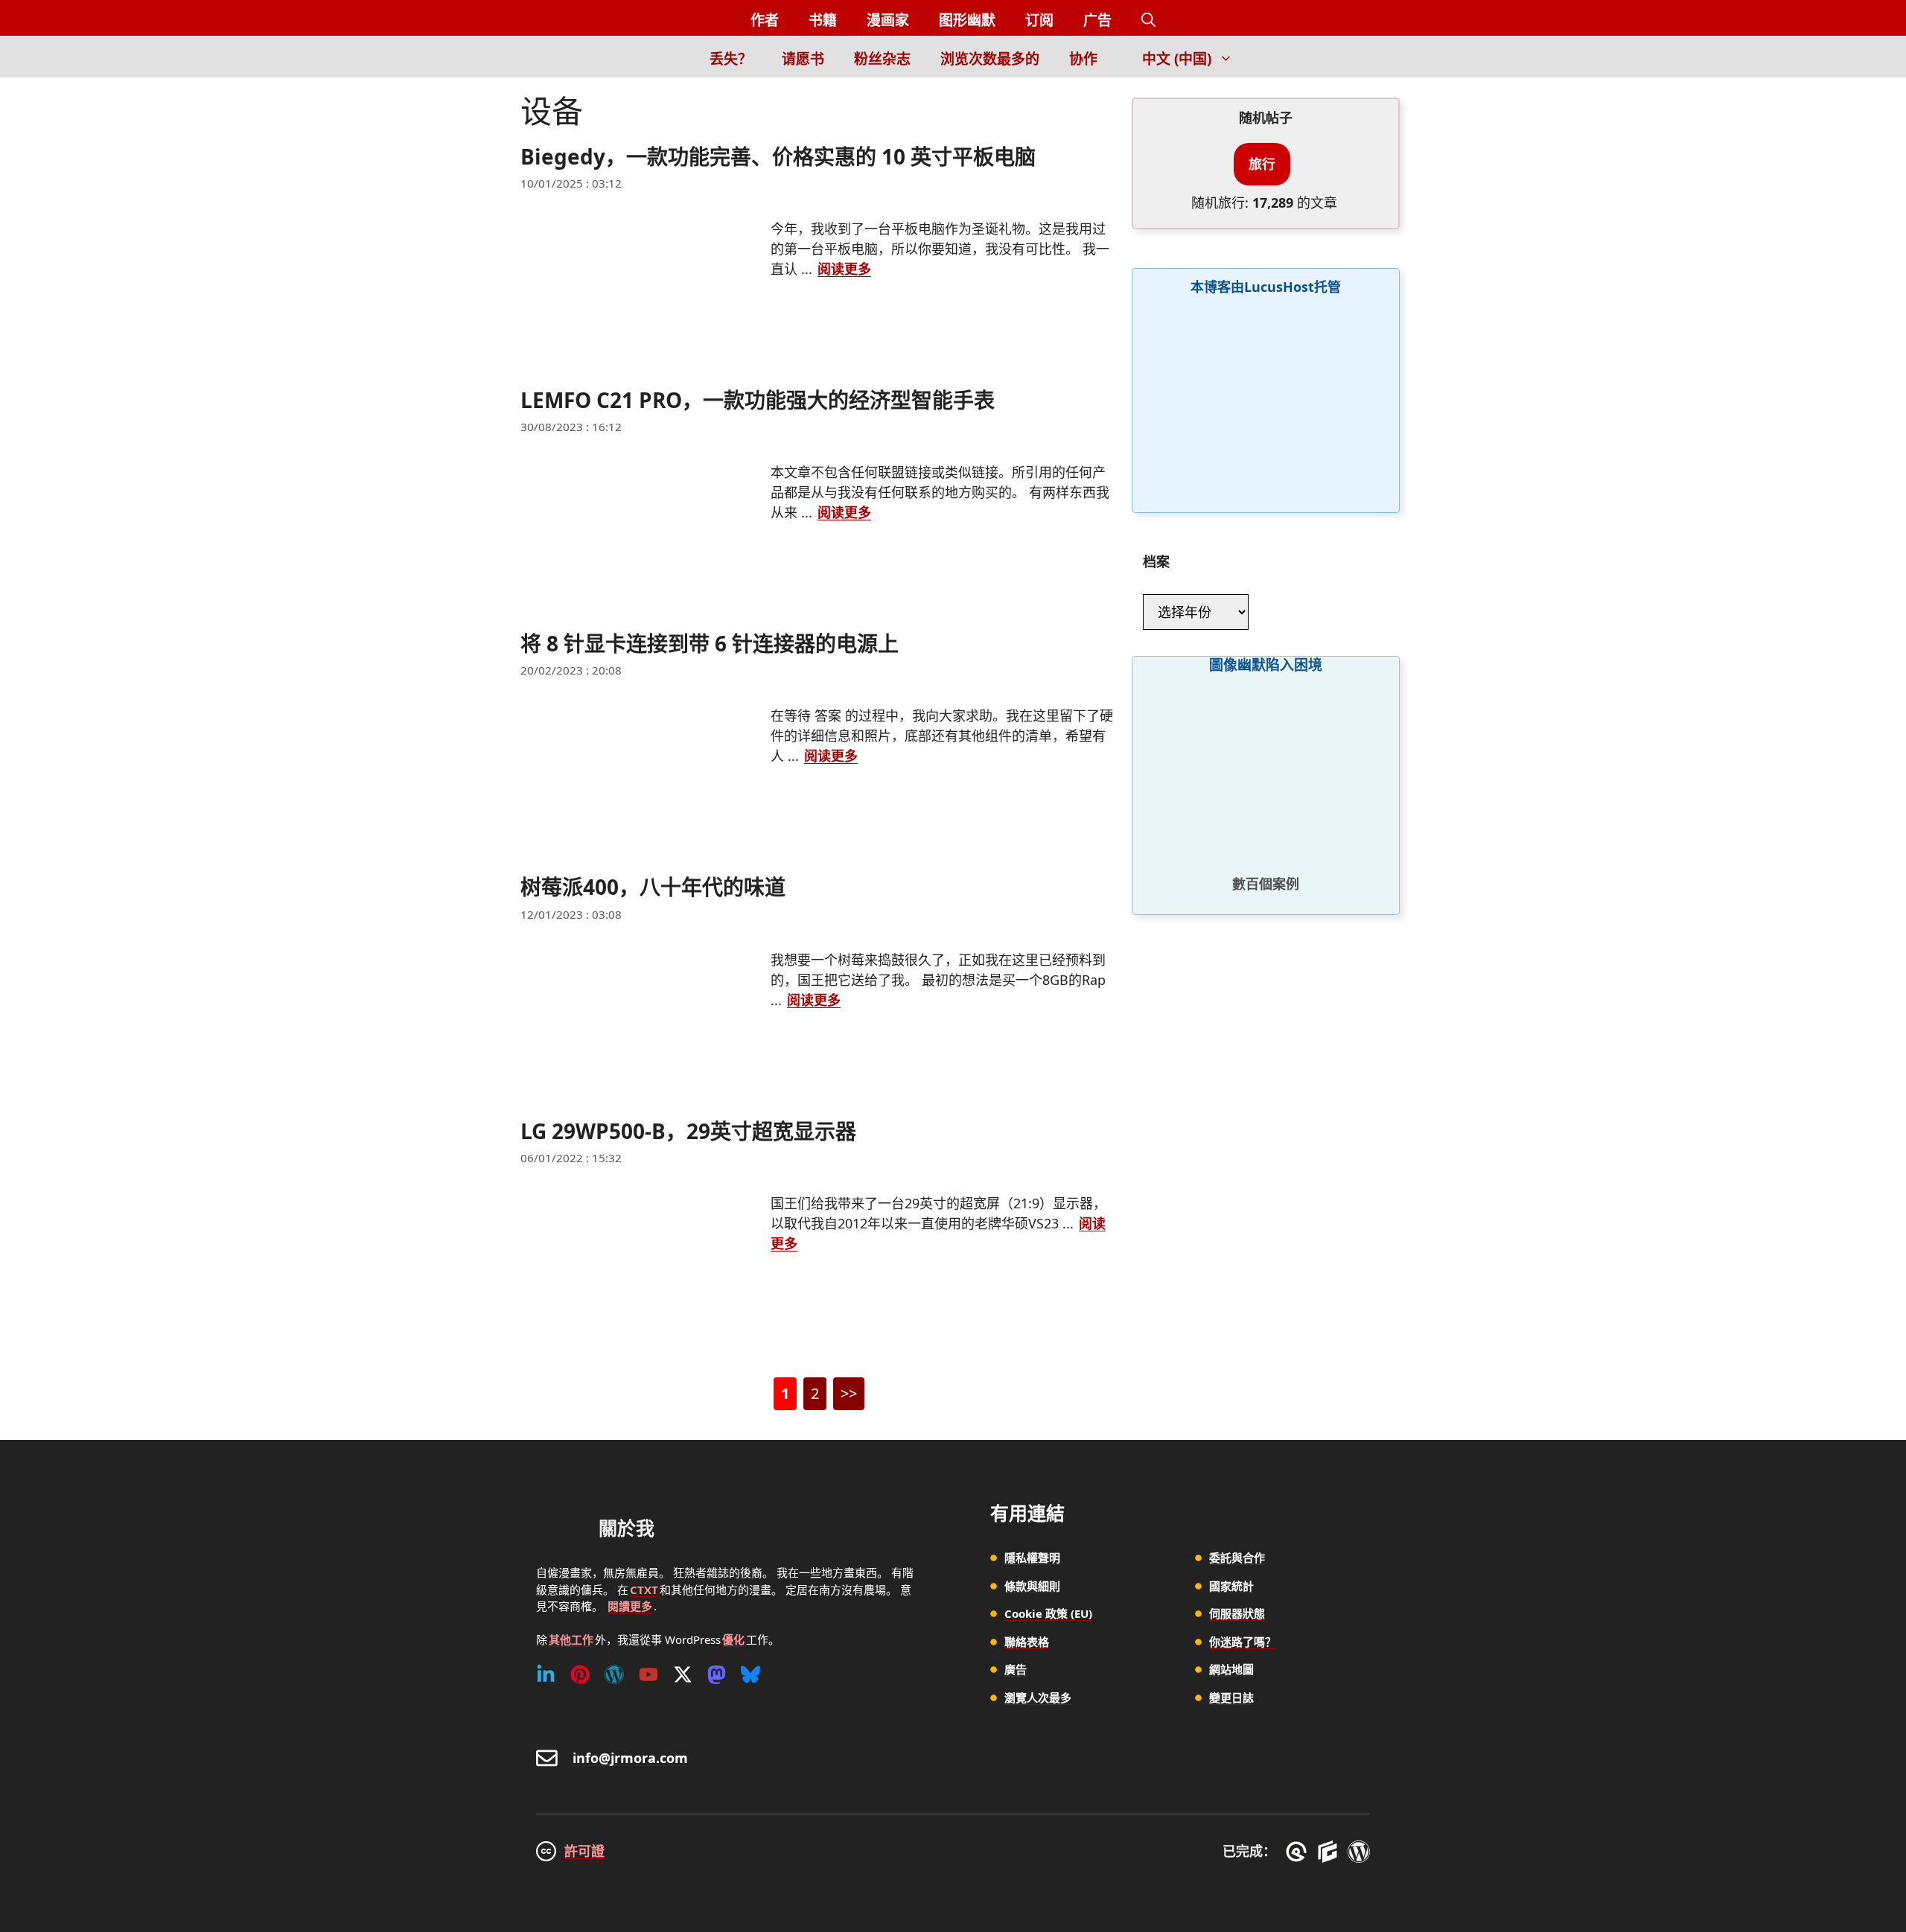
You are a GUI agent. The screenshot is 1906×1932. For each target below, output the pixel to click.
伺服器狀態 (1237, 1613)
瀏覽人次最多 (1038, 1697)
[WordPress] (614, 1674)
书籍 (823, 20)
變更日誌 (1231, 1697)
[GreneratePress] (1299, 1852)
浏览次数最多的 (990, 59)
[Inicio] (669, 57)
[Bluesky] (750, 1674)
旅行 (1262, 164)
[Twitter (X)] (683, 1674)
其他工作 (571, 1639)
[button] (1148, 20)
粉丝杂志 (882, 59)
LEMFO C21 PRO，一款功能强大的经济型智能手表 (758, 400)
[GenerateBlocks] (1330, 1852)
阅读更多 (844, 269)
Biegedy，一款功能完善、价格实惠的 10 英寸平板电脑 (778, 156)
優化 (733, 1639)
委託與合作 (1237, 1558)
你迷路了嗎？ (1243, 1642)
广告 (1097, 20)
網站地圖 (1231, 1669)
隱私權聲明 (1032, 1558)
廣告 (1016, 1669)
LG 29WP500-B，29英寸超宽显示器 (688, 1131)
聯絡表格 (1027, 1642)
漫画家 (888, 20)
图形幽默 (967, 20)
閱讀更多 (630, 1606)
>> (849, 1393)
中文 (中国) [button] (1177, 59)
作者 (765, 20)
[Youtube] (648, 1674)
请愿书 (803, 59)
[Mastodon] (717, 1674)
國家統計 (1231, 1586)
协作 (1083, 59)
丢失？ (731, 59)
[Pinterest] (580, 1674)
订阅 (1039, 20)
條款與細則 (1032, 1586)
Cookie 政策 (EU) (1048, 1613)
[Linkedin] (546, 1674)
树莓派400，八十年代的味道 (653, 887)
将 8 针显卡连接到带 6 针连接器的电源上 (710, 643)
